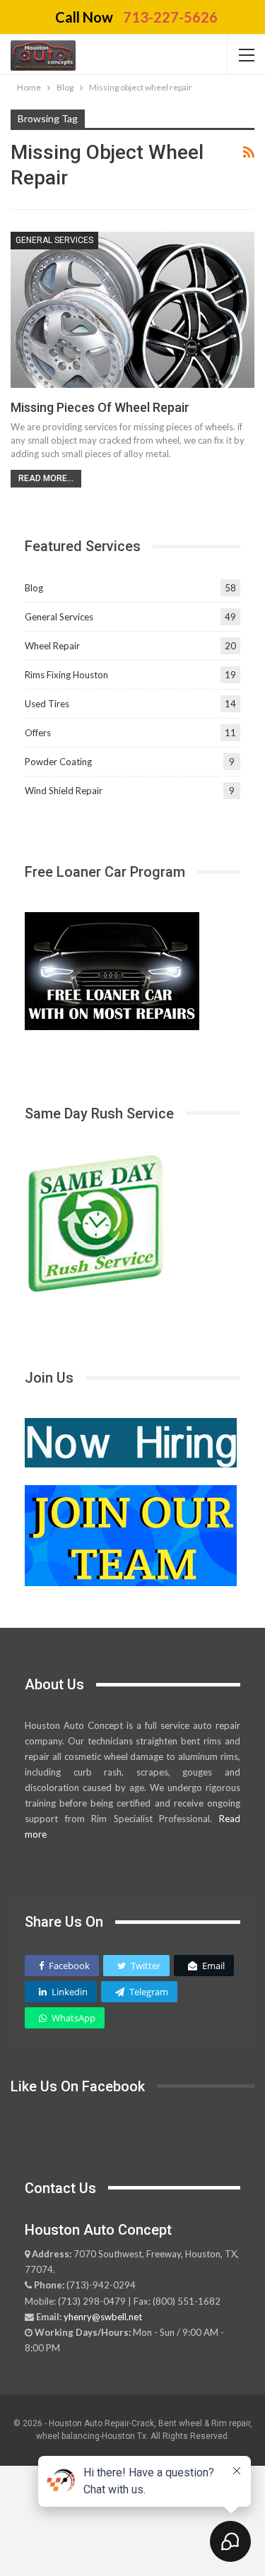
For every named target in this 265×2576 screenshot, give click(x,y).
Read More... (46, 478)
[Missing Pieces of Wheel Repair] (132, 310)
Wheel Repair (52, 646)
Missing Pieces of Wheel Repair (100, 407)
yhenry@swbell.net (103, 2317)
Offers (38, 733)
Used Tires (47, 704)
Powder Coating (58, 762)
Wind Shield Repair (64, 791)
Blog (34, 588)
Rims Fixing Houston (66, 675)
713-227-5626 (170, 17)
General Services (54, 240)
